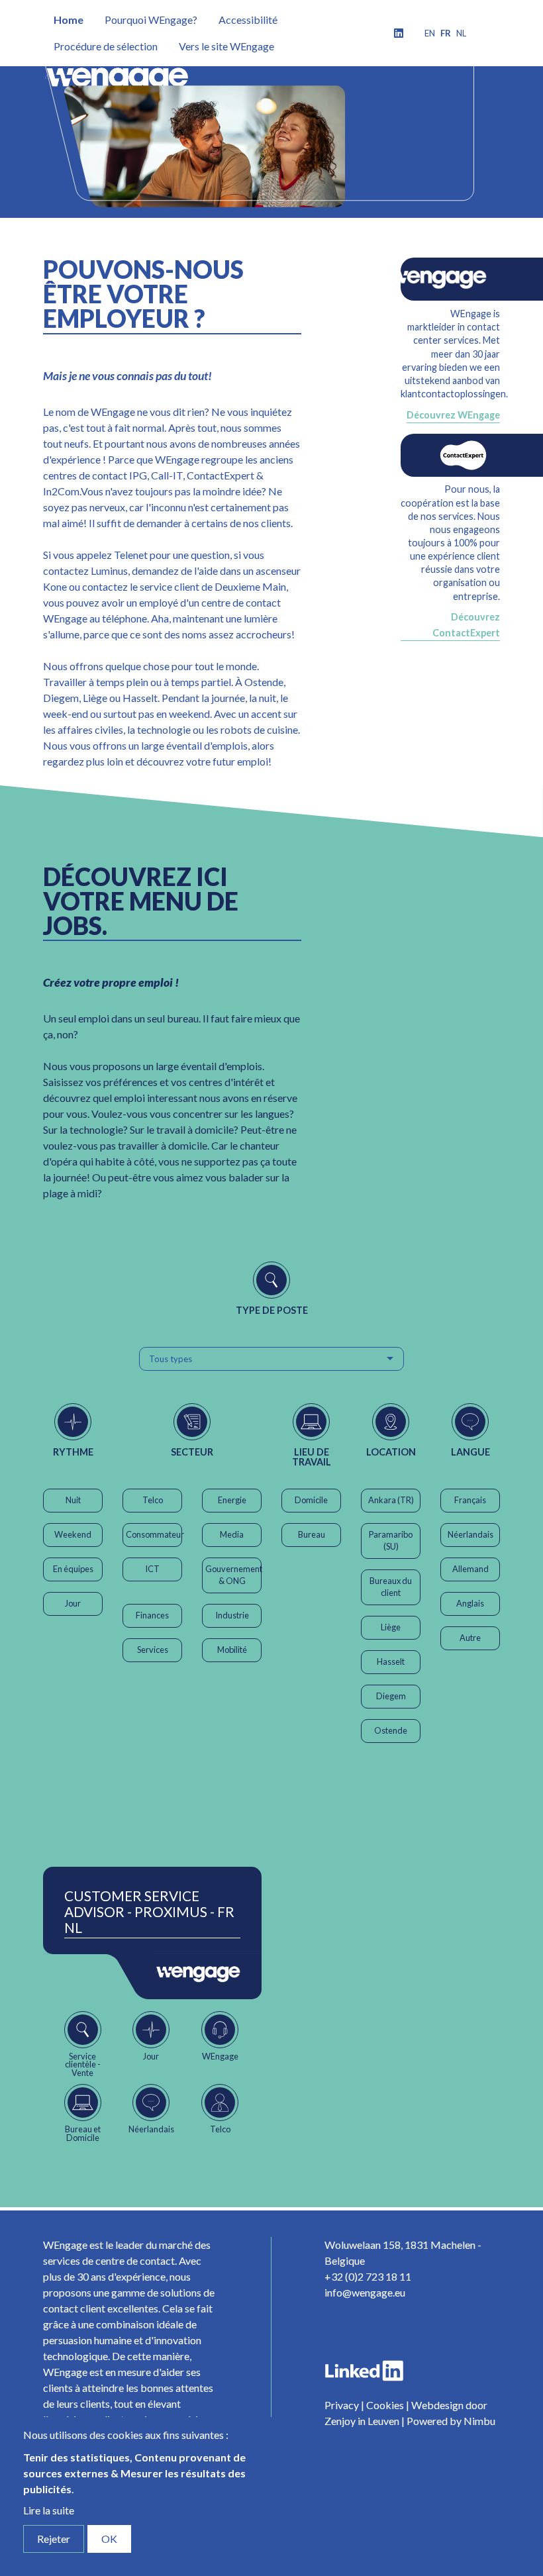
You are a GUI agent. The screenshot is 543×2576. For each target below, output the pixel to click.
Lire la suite (49, 2510)
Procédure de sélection (106, 46)
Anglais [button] (470, 1603)
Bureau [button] (312, 1534)
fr (446, 33)
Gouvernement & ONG (233, 1575)
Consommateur (154, 1534)
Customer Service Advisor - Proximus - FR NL (149, 1912)
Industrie (232, 1615)
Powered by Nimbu (451, 2421)
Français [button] (470, 1500)
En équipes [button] (73, 1569)
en (430, 33)
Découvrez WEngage (453, 415)
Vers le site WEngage (226, 46)
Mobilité (232, 1650)
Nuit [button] (73, 1500)
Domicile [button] (311, 1500)
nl (461, 33)
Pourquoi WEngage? (151, 20)
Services (153, 1650)
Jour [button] (73, 1603)
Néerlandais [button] (470, 1534)
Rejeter (54, 2539)
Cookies (385, 2405)
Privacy (342, 2405)
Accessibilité (248, 20)
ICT (152, 1569)
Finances (152, 1615)
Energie (232, 1500)
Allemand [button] (470, 1569)
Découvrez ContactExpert (466, 625)
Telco (153, 1500)
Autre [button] (470, 1638)
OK (109, 2539)
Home (69, 20)
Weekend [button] (73, 1534)
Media (232, 1534)
